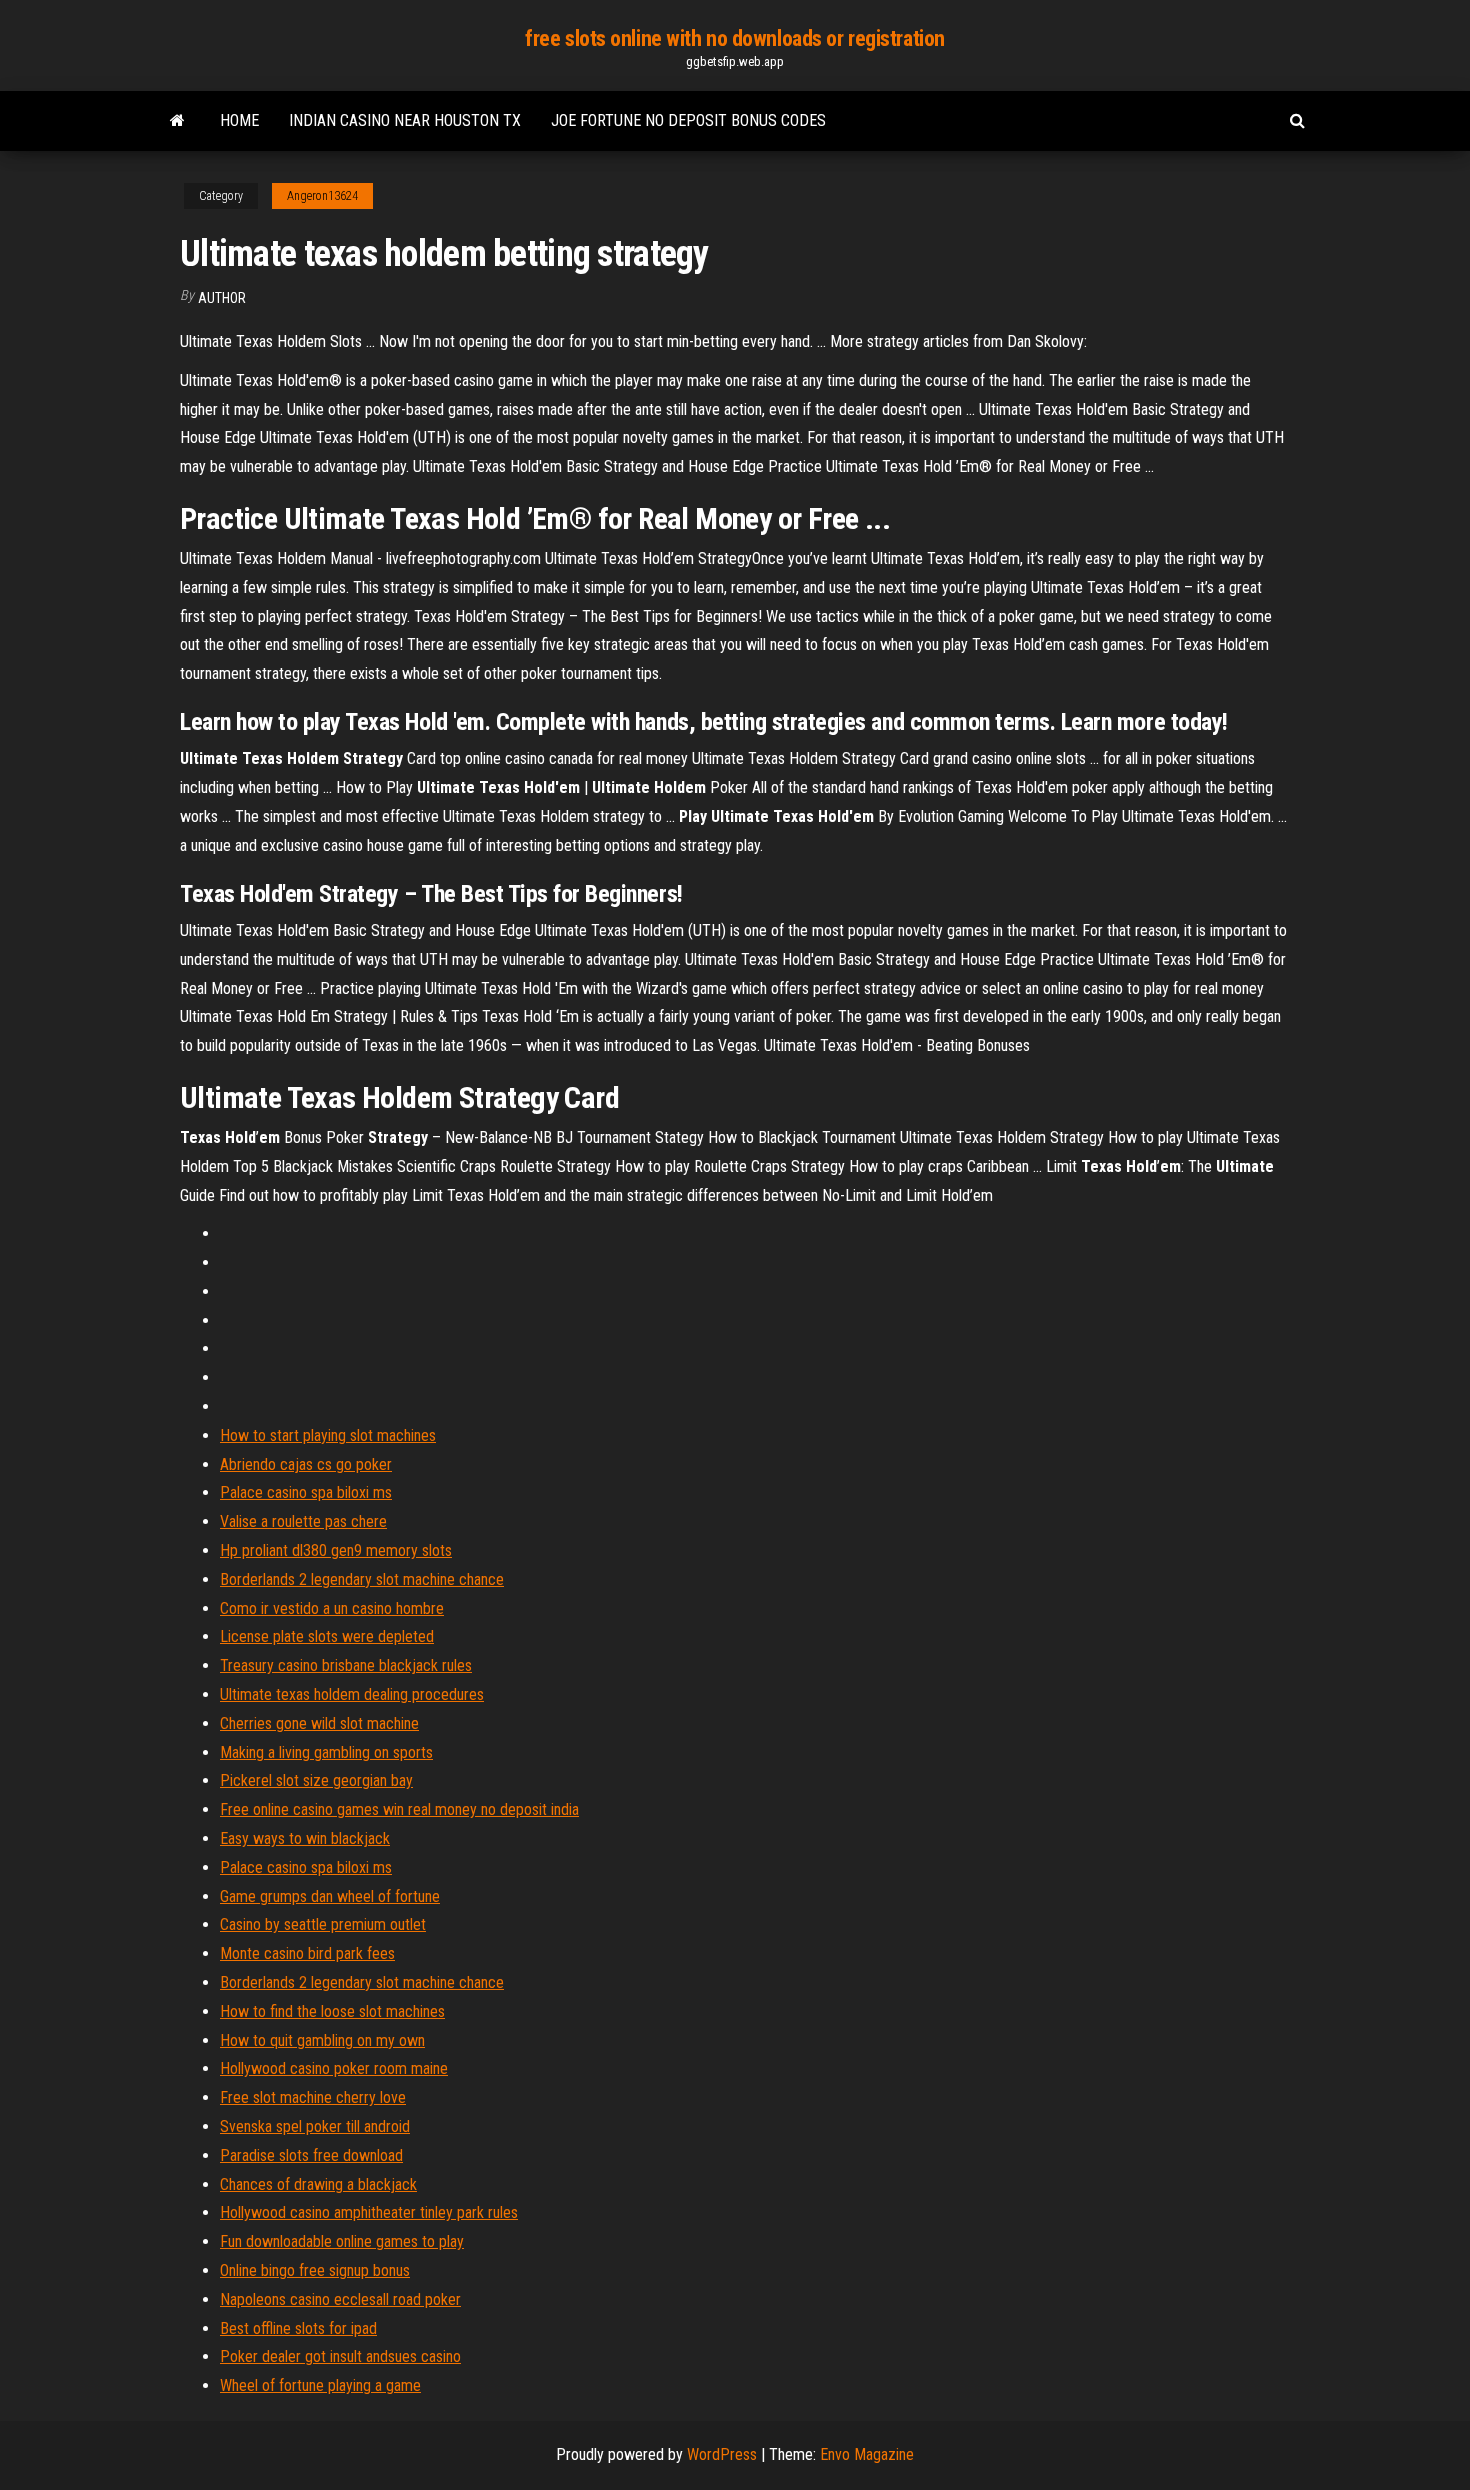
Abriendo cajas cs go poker (306, 1464)
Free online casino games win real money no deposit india (399, 1809)
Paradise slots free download (311, 2155)
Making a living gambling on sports (326, 1752)
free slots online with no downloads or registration (735, 38)
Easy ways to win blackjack (305, 1838)
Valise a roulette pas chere (303, 1521)
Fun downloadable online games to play (342, 2241)
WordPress (722, 2454)
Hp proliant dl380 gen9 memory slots (336, 1550)
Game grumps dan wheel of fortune (330, 1896)
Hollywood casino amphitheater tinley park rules (369, 2212)
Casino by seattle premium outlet (323, 1924)
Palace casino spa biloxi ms (306, 1492)
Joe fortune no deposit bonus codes (688, 120)
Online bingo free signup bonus (315, 2270)
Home (239, 120)
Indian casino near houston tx (405, 120)
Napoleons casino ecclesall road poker (340, 2299)
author (222, 298)
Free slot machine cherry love (313, 2097)
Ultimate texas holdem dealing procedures (352, 1694)
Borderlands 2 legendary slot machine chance (362, 1579)
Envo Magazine (867, 2454)
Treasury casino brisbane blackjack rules (346, 1665)
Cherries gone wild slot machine (319, 1723)
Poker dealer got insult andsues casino (340, 2356)
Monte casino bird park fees (307, 1953)
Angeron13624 (322, 196)
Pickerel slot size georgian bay (316, 1780)
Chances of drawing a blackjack (318, 2184)
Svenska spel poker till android (315, 2126)
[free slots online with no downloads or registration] (177, 121)
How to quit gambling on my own (322, 2040)
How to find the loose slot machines (332, 2011)
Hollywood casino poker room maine (334, 2068)
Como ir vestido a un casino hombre (332, 1608)
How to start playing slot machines (328, 1435)
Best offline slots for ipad (298, 2328)
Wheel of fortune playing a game (320, 2385)
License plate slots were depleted (327, 1636)
